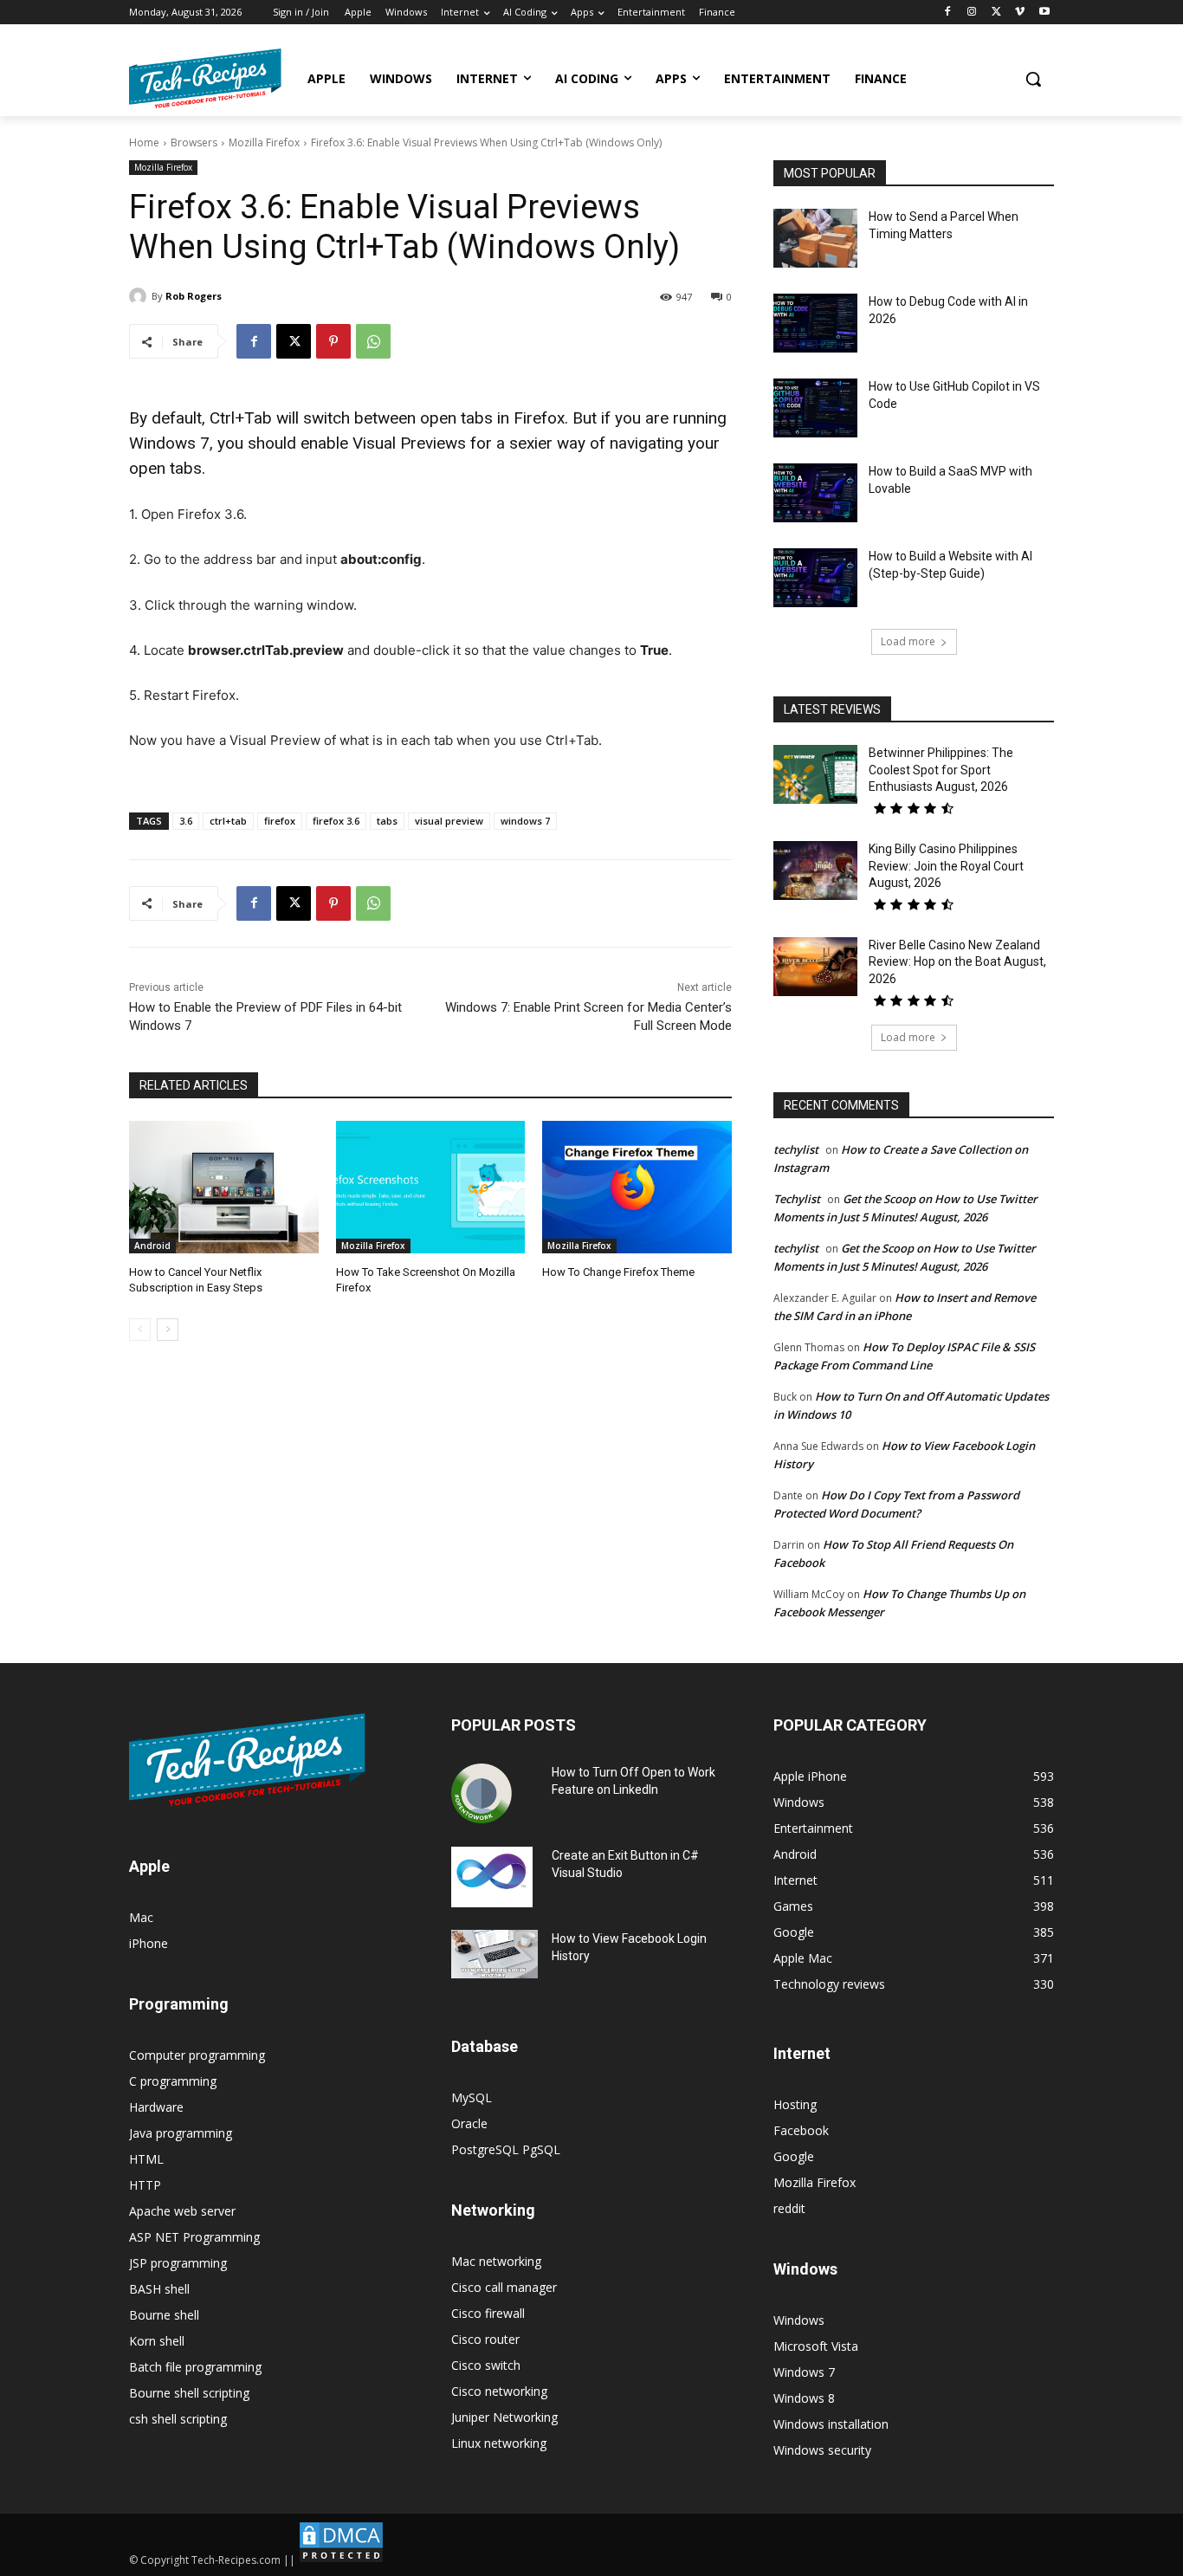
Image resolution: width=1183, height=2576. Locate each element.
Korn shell (157, 2341)
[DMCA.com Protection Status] (341, 2560)
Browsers (194, 142)
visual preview (449, 821)
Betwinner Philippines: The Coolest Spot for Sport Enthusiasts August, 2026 (941, 770)
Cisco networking (499, 2391)
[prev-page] (140, 1330)
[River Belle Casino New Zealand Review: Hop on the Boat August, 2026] (815, 967)
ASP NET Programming (194, 2237)
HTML (146, 2159)
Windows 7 (804, 2372)
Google (794, 2156)
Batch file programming (195, 2367)
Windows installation (831, 2424)
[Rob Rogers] (140, 296)
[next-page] (168, 1330)
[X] (996, 13)
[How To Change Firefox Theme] (637, 1187)
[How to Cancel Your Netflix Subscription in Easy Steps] (224, 1187)
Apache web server (182, 2211)
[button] (1033, 79)
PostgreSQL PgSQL (506, 2149)
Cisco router (485, 2339)
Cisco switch (486, 2365)
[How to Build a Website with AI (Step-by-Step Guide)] (815, 578)
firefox (280, 821)
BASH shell (159, 2289)
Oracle (469, 2123)
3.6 (186, 821)
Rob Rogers (194, 296)
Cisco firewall (488, 2313)
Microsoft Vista (816, 2346)
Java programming (181, 2133)
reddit (789, 2208)
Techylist (797, 1199)
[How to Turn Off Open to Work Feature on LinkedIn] (482, 1794)
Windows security (822, 2450)
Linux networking (499, 2443)
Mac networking (496, 2261)
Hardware (156, 2107)
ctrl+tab (228, 821)
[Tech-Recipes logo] (205, 78)
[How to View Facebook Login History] (495, 1955)
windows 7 (525, 821)
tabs (387, 821)
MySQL (472, 2097)
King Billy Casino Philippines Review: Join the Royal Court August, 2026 (946, 866)
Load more (908, 641)
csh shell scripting (178, 2419)
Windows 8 (804, 2398)
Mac (141, 1917)
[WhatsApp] (373, 341)
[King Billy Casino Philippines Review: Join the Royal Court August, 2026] (815, 871)
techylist (796, 1149)
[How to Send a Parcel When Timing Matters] (815, 238)
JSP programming (178, 2263)
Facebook (801, 2130)
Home (144, 142)
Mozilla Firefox (264, 142)
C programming (173, 2081)
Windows (799, 2320)
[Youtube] (1044, 13)
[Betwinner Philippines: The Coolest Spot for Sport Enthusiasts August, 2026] (815, 774)
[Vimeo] (1020, 13)
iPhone (149, 1943)
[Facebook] (948, 13)
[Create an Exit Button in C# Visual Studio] (492, 1877)
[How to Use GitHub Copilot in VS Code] (815, 408)
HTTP (145, 2185)
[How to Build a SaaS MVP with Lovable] (815, 493)
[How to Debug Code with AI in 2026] (815, 323)
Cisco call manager (504, 2287)
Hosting (795, 2104)
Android (152, 1246)
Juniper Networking (504, 2417)
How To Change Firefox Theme (618, 1272)
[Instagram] (972, 13)
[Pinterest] (333, 341)
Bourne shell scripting (189, 2393)
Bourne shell (164, 2315)
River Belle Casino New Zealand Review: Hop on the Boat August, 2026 (957, 962)
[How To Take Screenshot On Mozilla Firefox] (431, 1187)
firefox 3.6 (336, 821)
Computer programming (197, 2055)
